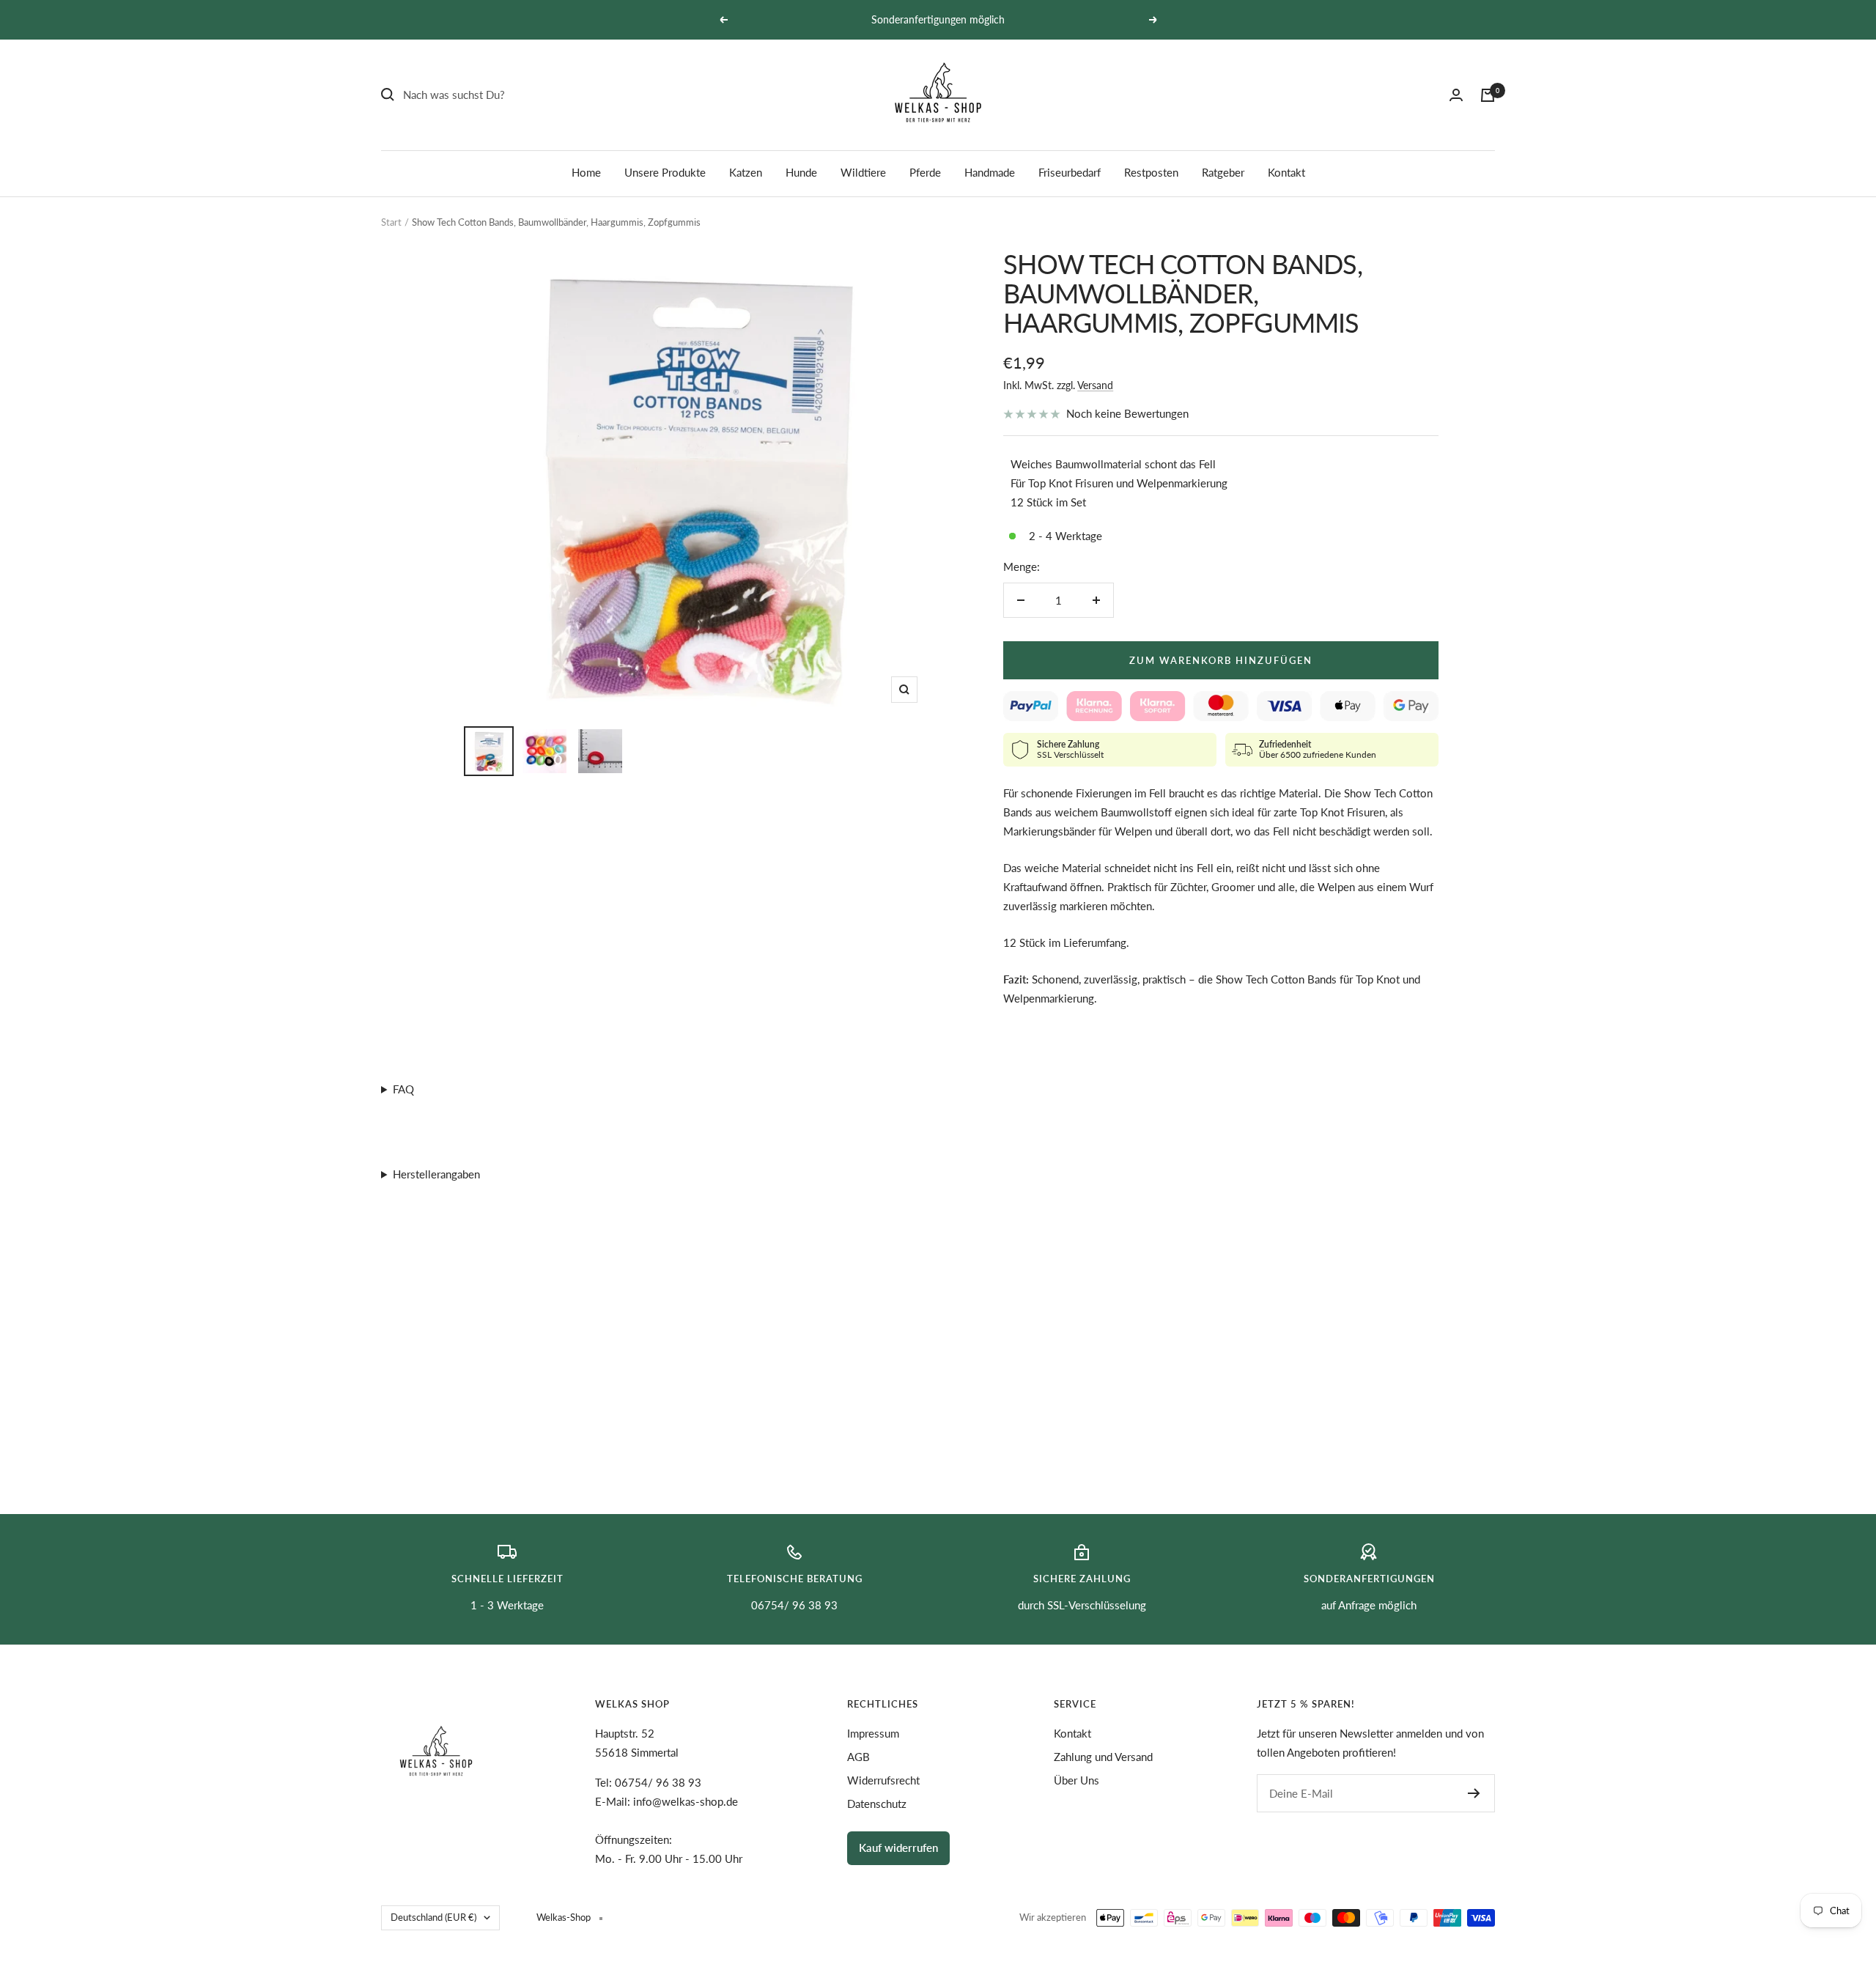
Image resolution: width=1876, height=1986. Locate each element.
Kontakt (1286, 172)
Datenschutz (877, 1804)
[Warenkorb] (1488, 95)
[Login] (1456, 95)
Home (586, 172)
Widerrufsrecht (883, 1780)
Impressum (873, 1733)
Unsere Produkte (665, 172)
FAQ (403, 1089)
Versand (1095, 385)
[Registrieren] (1474, 1793)
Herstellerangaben (436, 1174)
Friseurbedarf (1070, 172)
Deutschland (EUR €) (433, 1917)
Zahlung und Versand (1103, 1757)
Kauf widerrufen (898, 1847)
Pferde (925, 172)
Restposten (1151, 172)
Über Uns (1077, 1780)
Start (391, 222)
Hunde (801, 172)
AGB (858, 1757)
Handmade (990, 172)
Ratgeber (1223, 172)
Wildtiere (863, 172)
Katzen (746, 172)
